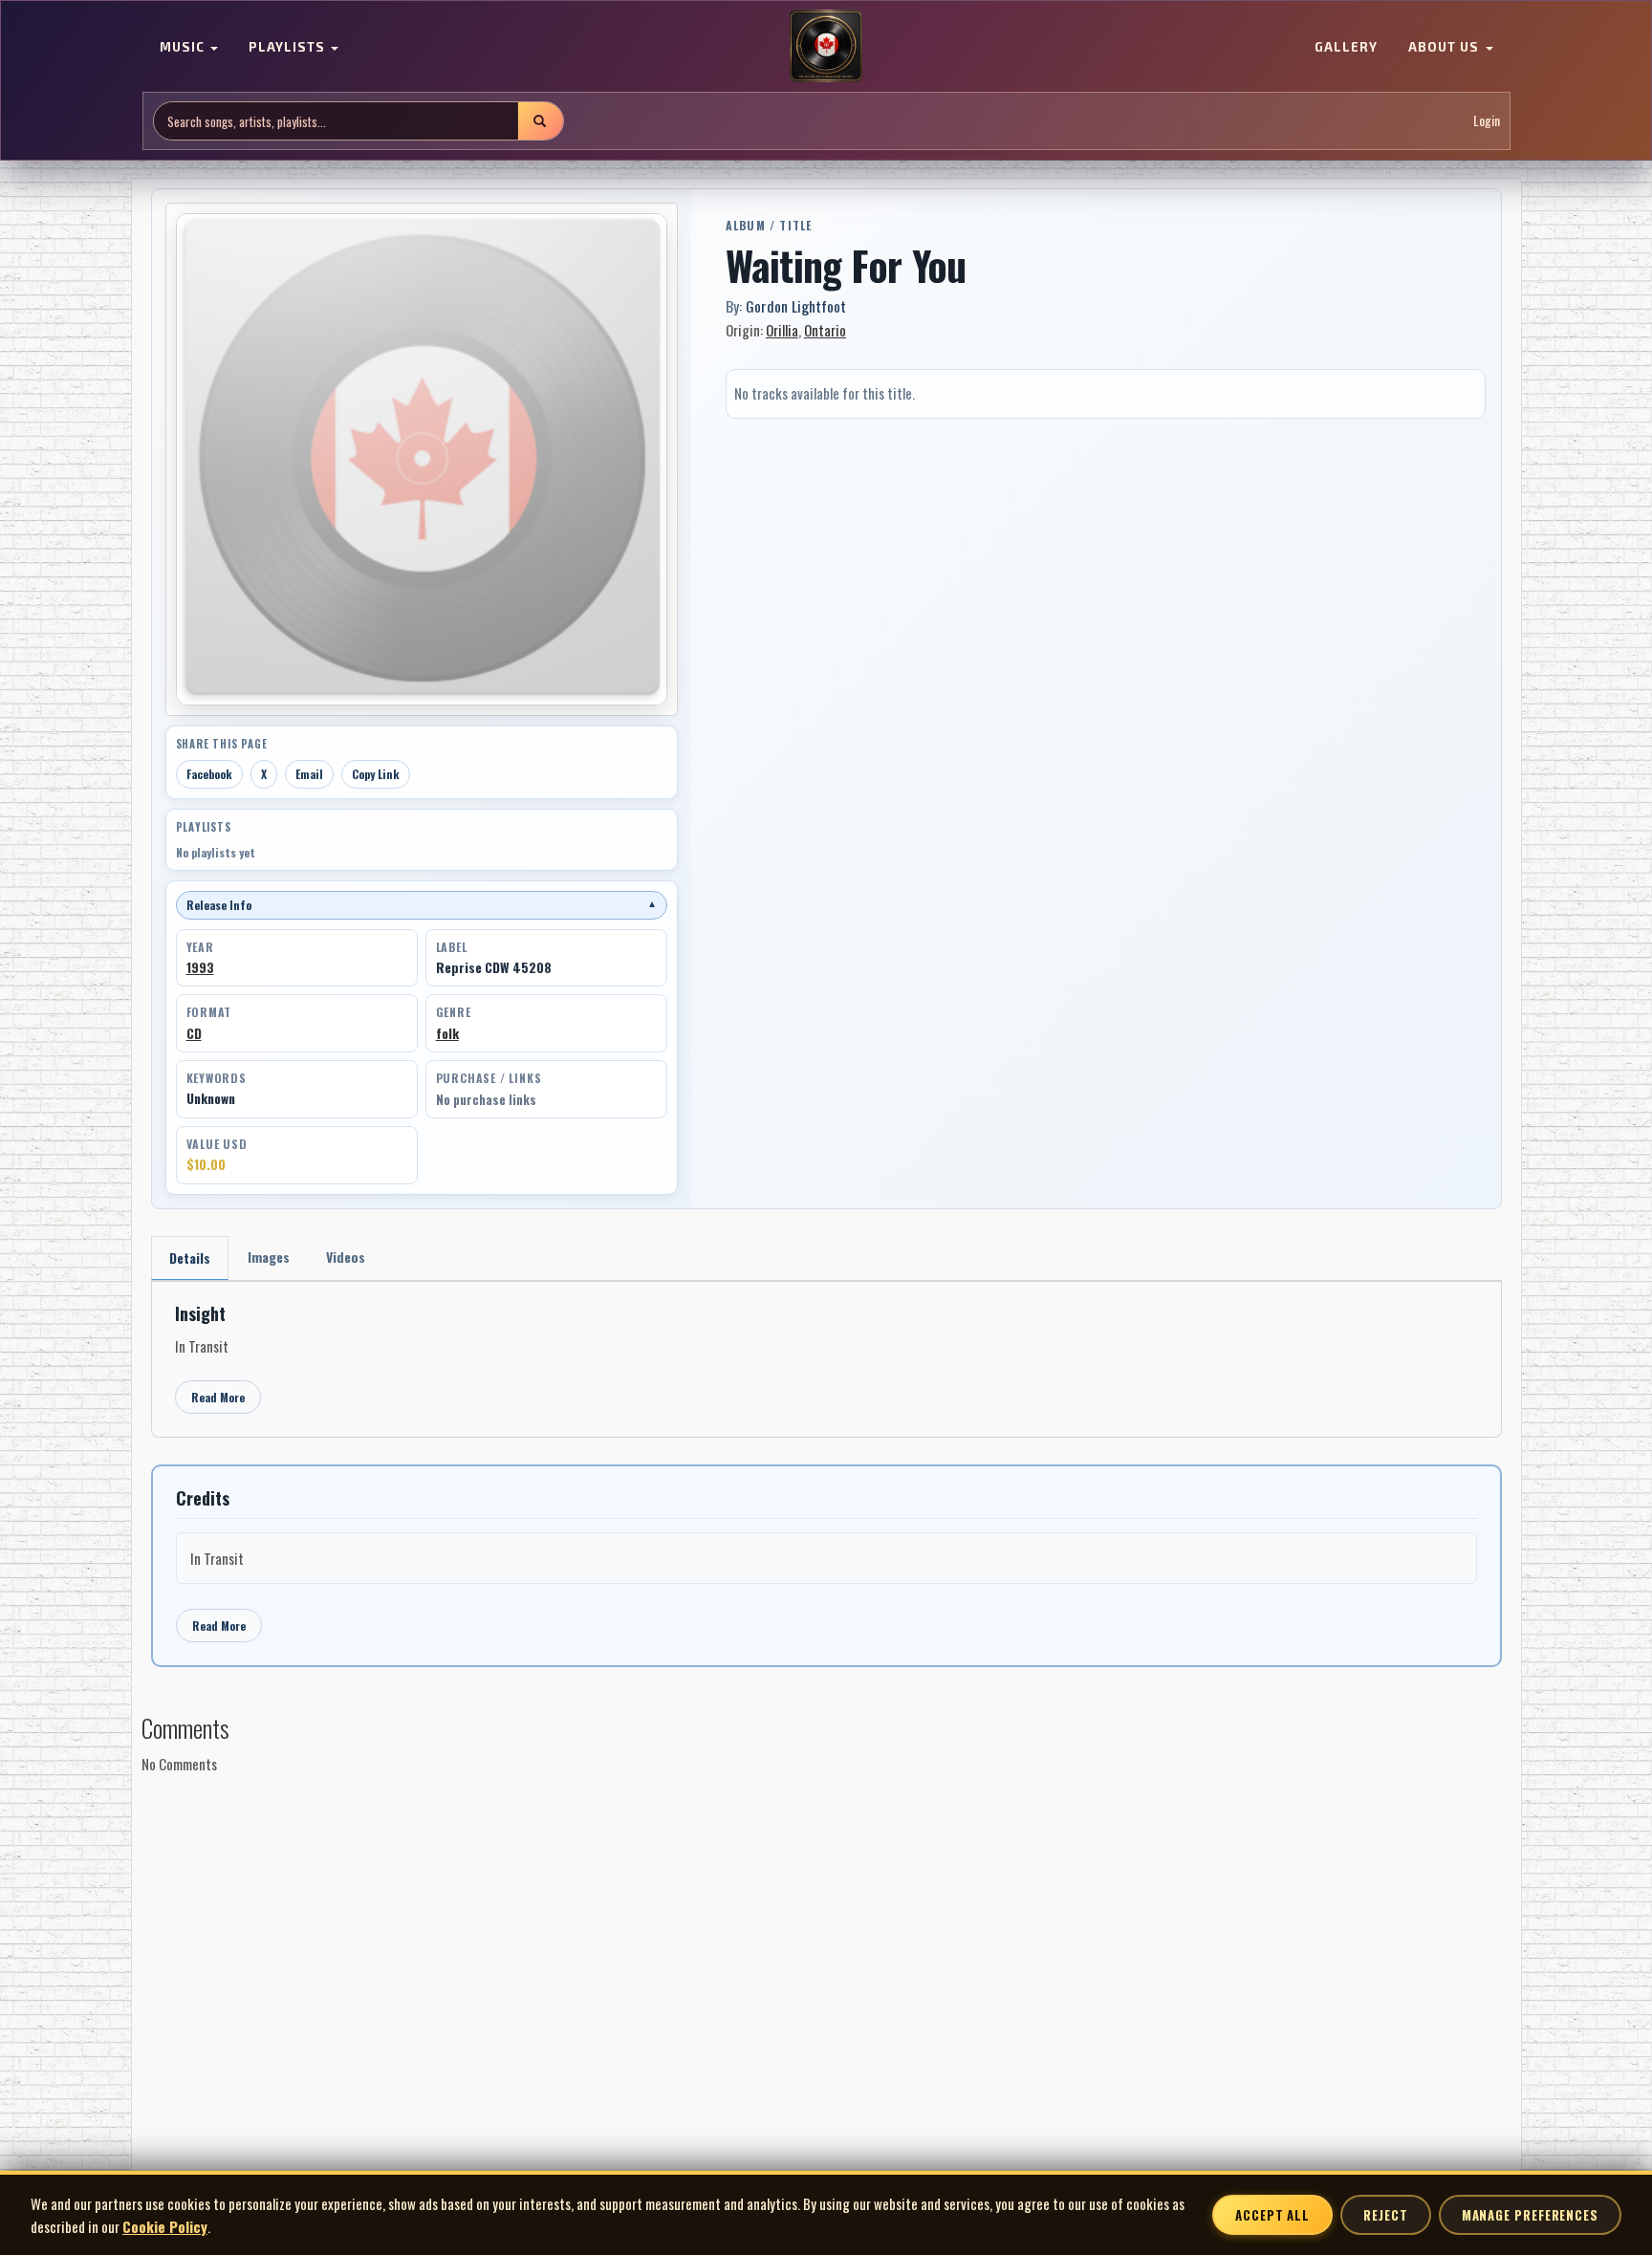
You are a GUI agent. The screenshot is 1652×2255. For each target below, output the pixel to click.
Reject (1385, 2215)
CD (194, 1033)
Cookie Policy (165, 2226)
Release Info (422, 905)
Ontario (825, 330)
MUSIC (184, 48)
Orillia (782, 330)
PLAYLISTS (289, 48)
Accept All (1272, 2215)
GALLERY (1346, 48)
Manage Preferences (1530, 2215)
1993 (200, 967)
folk (447, 1033)
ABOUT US (1445, 48)
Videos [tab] (346, 1257)
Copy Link (376, 774)
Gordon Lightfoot (796, 306)
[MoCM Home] (826, 47)
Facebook (209, 774)
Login (1487, 121)
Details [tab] (190, 1258)
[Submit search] (540, 121)
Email (309, 774)
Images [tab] (269, 1257)
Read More (218, 1397)
